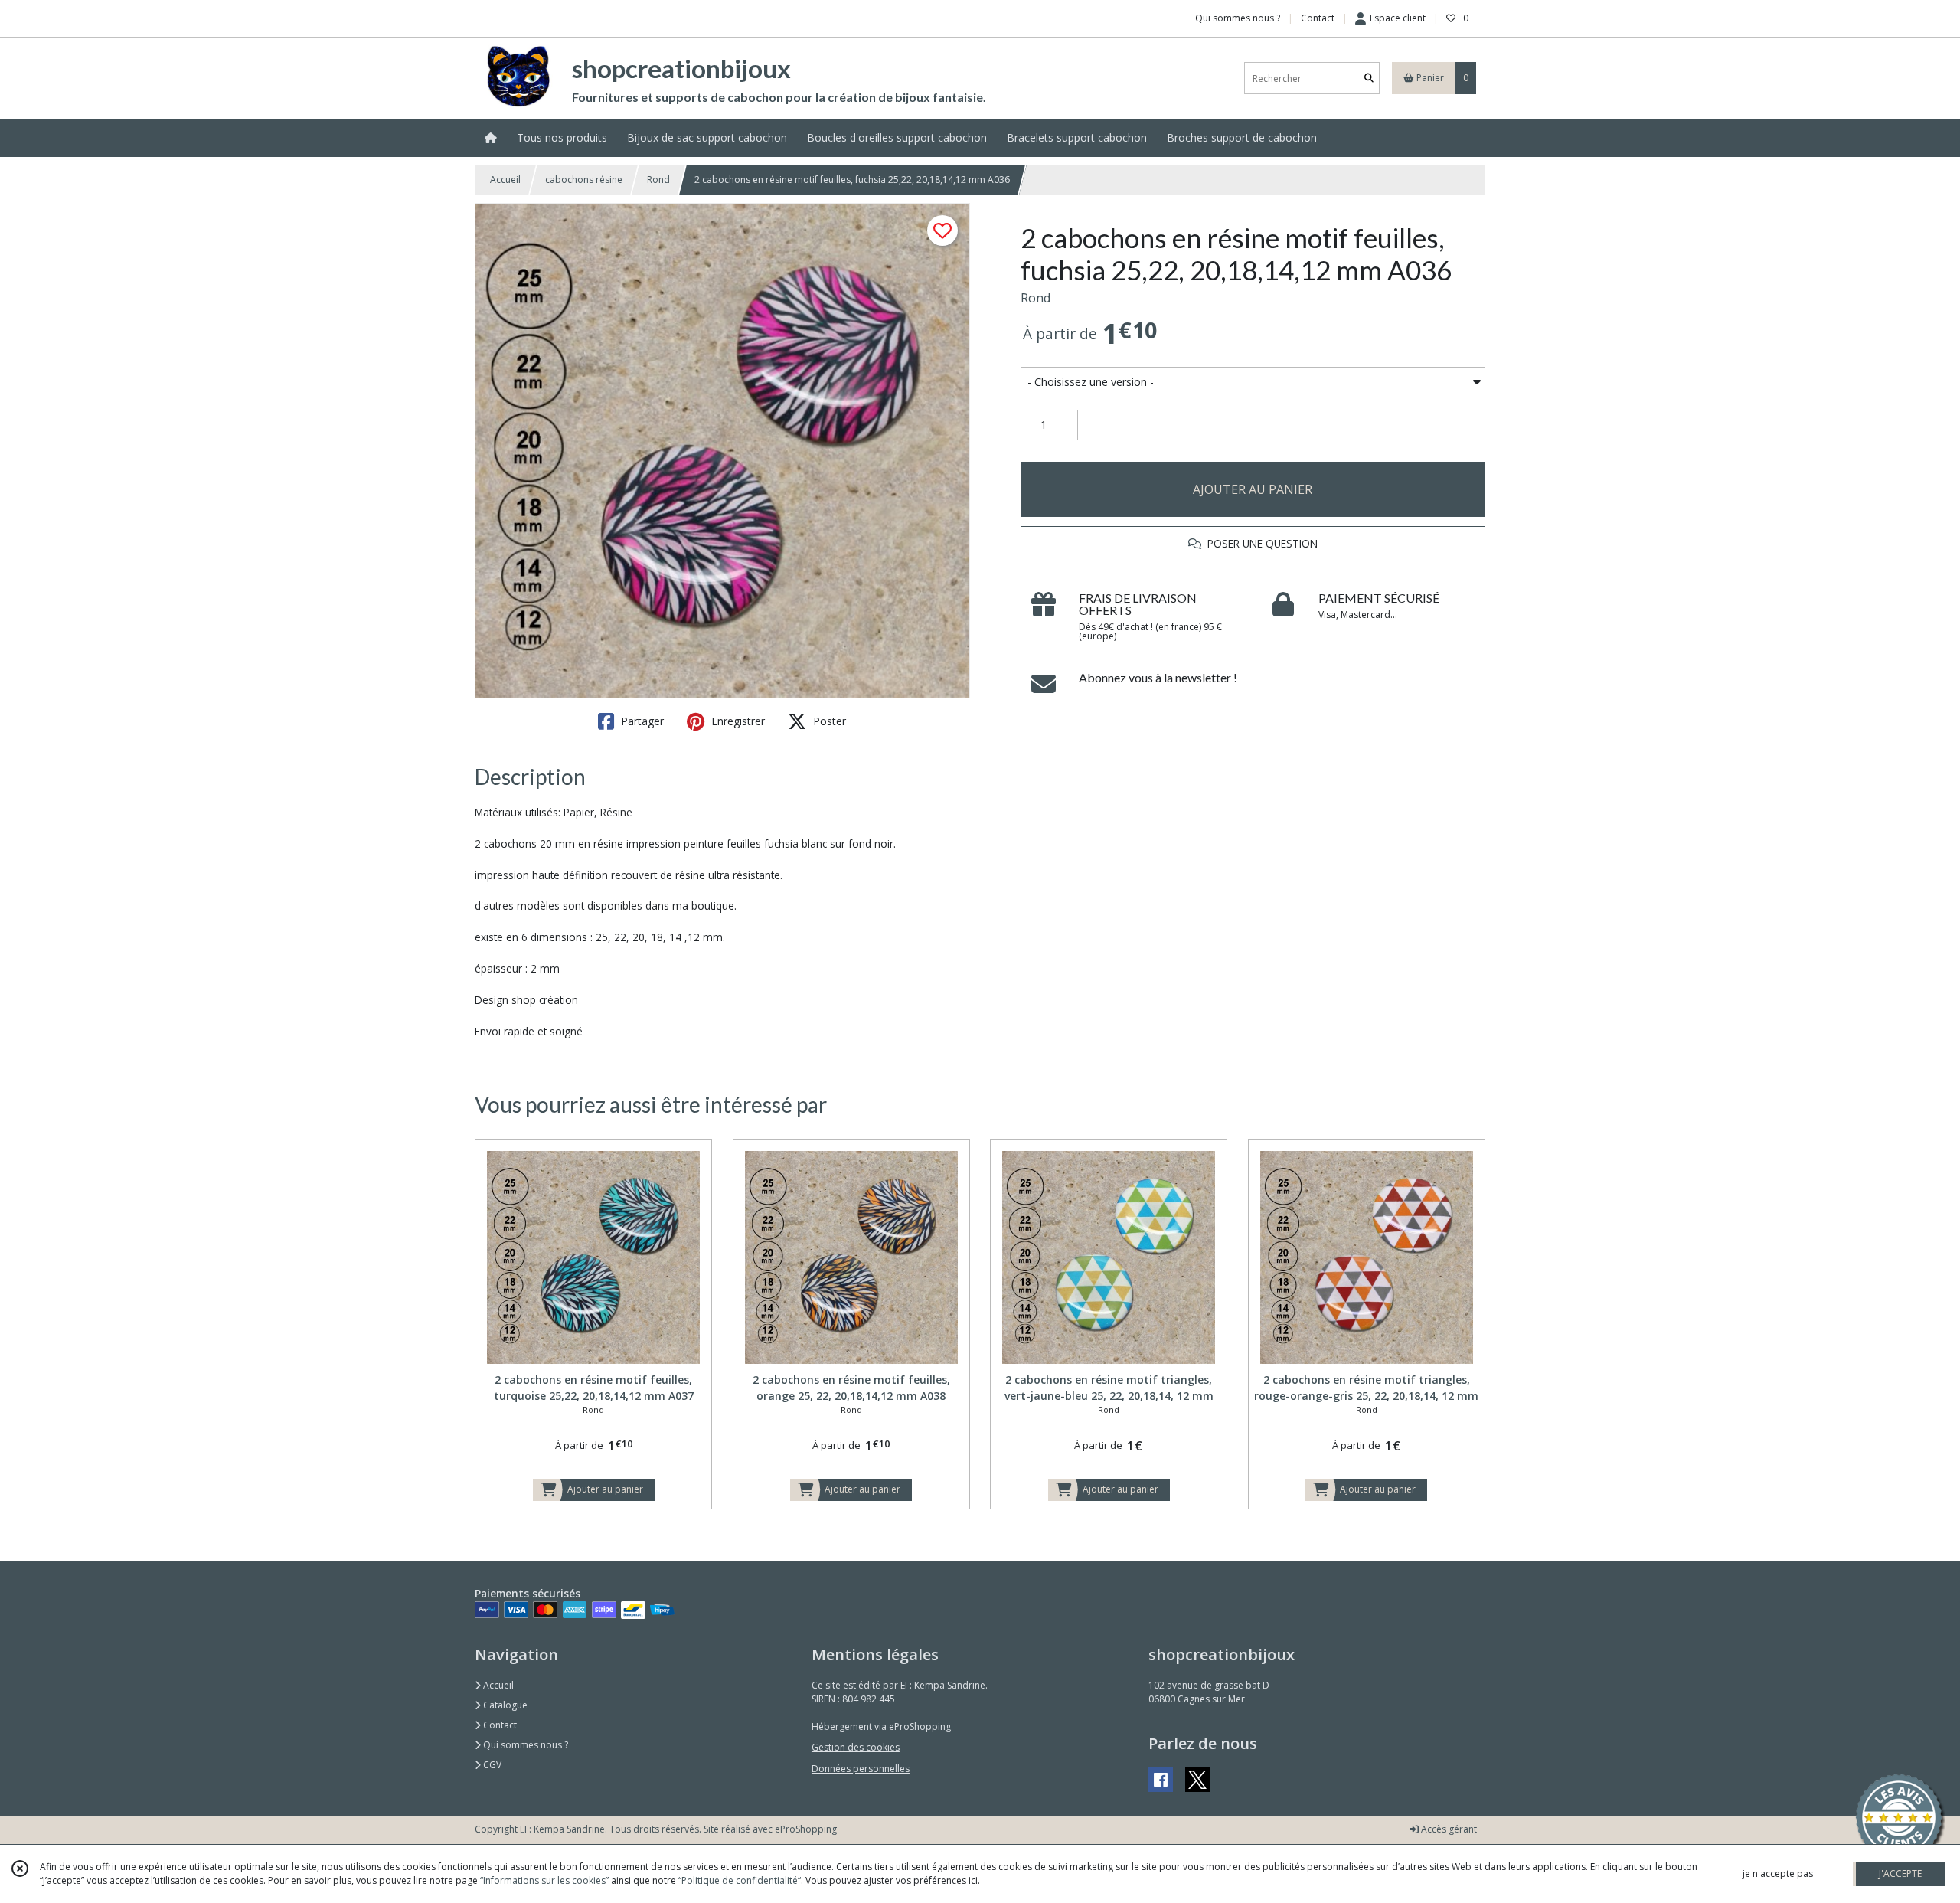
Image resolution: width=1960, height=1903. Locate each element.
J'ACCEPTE (1900, 1874)
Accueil (505, 180)
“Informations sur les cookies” (544, 1880)
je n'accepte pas (1778, 1874)
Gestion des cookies (856, 1747)
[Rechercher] (1369, 78)
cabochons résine (584, 180)
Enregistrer (737, 721)
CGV (491, 1765)
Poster (828, 721)
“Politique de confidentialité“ (740, 1880)
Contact (1318, 18)
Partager (641, 721)
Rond (658, 180)
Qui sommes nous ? (524, 1745)
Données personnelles (861, 1769)
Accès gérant (1448, 1829)
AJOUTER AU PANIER (1253, 489)
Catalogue (504, 1705)
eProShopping (806, 1829)
